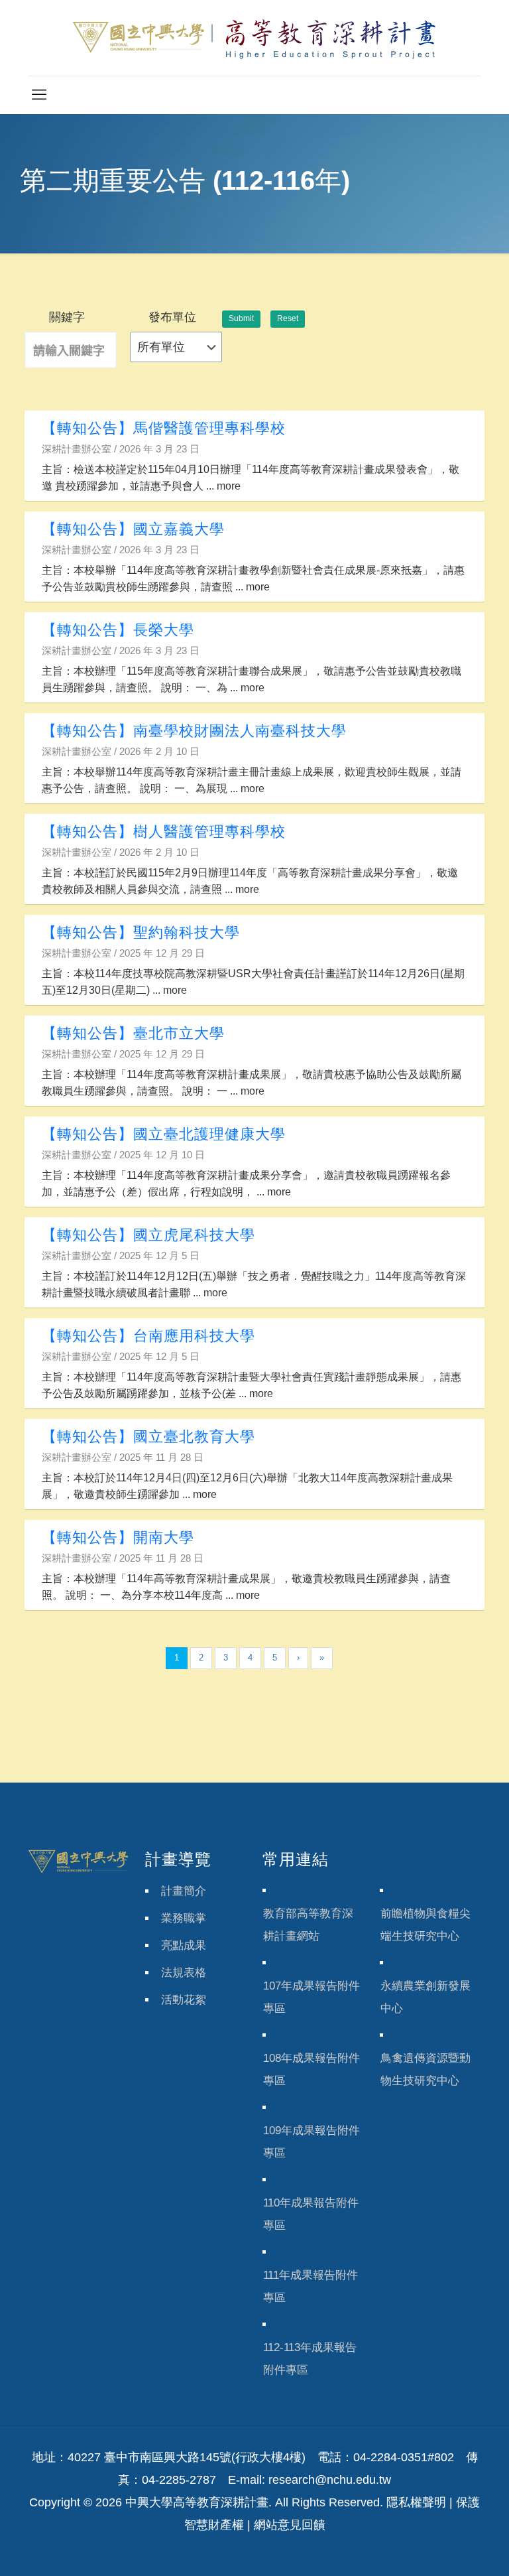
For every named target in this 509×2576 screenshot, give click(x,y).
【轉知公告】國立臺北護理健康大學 (164, 1134)
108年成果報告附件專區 (311, 2069)
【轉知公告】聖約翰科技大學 (141, 932)
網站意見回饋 (290, 2525)
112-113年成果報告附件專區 (310, 2359)
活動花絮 (184, 2000)
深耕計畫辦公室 (77, 449)
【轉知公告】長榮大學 (118, 630)
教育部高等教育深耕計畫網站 (308, 1925)
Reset (288, 318)
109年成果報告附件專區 (311, 2142)
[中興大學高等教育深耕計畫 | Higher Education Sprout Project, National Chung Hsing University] (254, 38)
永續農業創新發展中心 (425, 1997)
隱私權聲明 (416, 2502)
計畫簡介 (184, 1891)
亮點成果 (184, 1945)
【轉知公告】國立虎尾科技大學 (148, 1235)
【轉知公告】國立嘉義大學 (133, 529)
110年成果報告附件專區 (311, 2214)
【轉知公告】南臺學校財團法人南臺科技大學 (194, 731)
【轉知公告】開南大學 (118, 1537)
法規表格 (184, 1973)
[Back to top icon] (445, 2549)
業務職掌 (184, 1918)
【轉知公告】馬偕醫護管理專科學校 (164, 428)
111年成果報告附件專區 (311, 2286)
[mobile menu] (39, 95)
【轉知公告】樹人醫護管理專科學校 (164, 832)
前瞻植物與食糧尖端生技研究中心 (425, 1925)
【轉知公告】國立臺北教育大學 (148, 1437)
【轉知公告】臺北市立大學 (133, 1033)
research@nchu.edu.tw (330, 2480)
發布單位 (172, 317)
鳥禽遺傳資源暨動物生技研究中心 (425, 2069)
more (229, 486)
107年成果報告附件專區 (311, 1997)
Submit (241, 318)
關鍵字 (67, 317)
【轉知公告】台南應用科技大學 (148, 1336)
